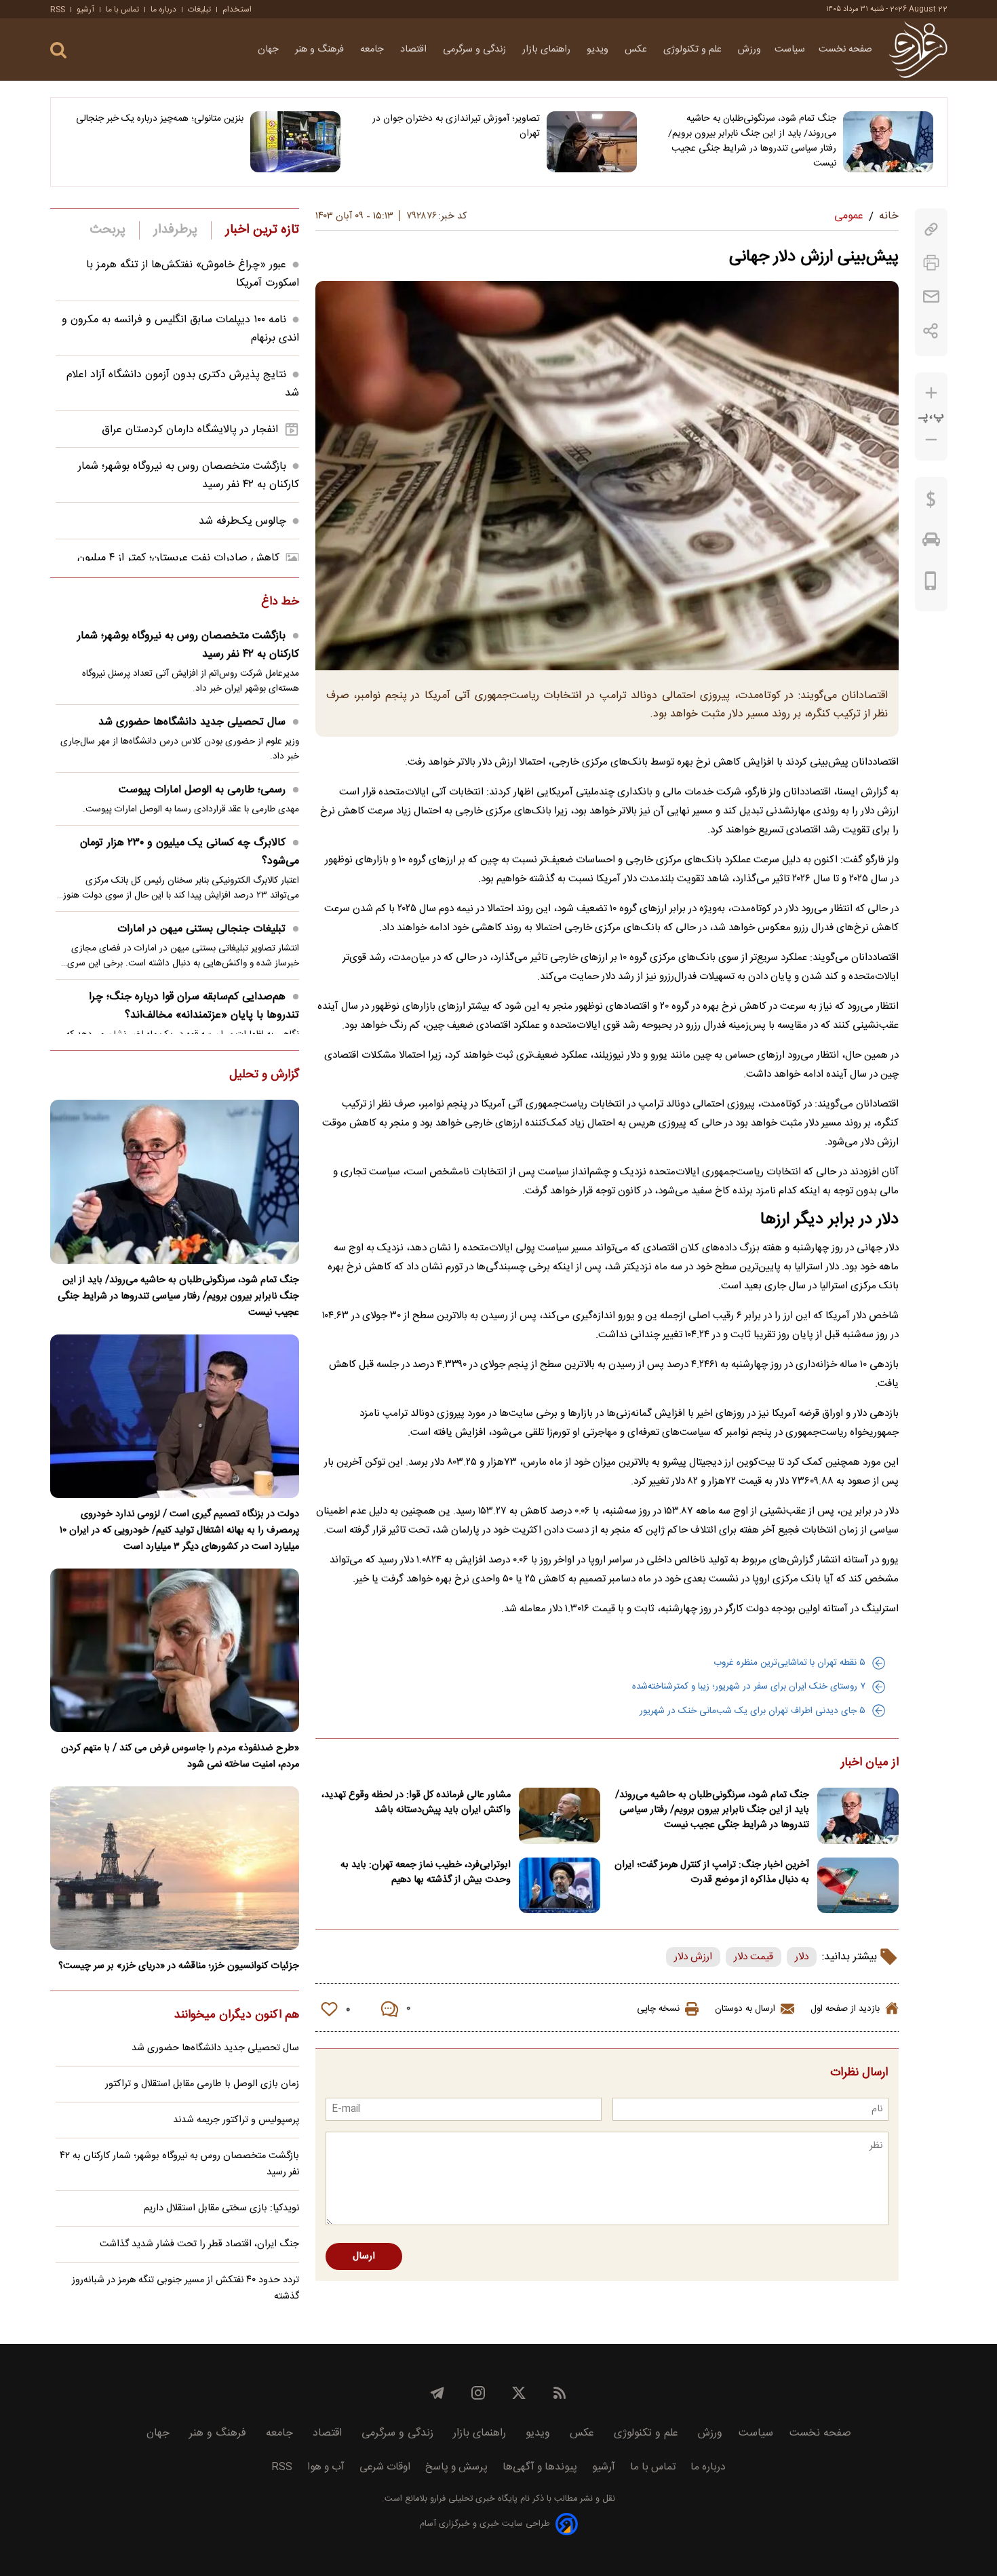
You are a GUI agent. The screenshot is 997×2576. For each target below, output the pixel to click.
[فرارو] (918, 50)
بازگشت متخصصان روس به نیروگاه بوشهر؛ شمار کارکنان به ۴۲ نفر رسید (188, 645)
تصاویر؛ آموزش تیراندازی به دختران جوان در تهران (456, 126)
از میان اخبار (870, 1763)
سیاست (790, 50)
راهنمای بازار (548, 50)
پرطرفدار (175, 230)
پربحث (108, 230)
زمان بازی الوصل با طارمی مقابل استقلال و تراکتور (202, 2084)
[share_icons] (931, 331)
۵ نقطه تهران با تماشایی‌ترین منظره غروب (789, 1663)
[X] (519, 2393)
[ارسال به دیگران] (931, 297)
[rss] (560, 2393)
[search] (58, 51)
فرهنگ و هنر (321, 50)
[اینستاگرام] (478, 2393)
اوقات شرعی (385, 2467)
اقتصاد (415, 50)
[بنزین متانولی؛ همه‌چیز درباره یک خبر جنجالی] (295, 142)
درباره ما (163, 9)
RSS (58, 9)
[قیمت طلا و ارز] (931, 503)
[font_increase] (931, 393)
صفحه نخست (845, 50)
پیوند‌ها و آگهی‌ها (540, 2467)
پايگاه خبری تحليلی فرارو (472, 2499)
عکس (637, 50)
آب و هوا (326, 2467)
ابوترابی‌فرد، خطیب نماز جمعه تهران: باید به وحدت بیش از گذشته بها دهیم (426, 1872)
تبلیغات (199, 9)
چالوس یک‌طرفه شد (242, 521)
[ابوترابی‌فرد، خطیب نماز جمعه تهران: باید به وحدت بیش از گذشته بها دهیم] (560, 1886)
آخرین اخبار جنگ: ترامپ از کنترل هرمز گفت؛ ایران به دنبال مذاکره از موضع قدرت (712, 1872)
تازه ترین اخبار (262, 230)
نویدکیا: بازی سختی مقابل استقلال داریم (221, 2208)
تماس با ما (122, 9)
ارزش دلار (693, 1957)
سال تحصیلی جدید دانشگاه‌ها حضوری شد (192, 722)
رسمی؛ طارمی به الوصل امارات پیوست (202, 790)
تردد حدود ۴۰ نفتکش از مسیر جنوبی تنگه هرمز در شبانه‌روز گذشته (185, 2288)
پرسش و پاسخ (456, 2467)
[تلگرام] (437, 2393)
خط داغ (280, 602)
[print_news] (931, 263)
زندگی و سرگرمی (476, 50)
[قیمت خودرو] (931, 543)
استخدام (237, 9)
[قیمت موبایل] (931, 584)
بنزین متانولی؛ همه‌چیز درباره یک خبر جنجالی (160, 119)
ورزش (749, 50)
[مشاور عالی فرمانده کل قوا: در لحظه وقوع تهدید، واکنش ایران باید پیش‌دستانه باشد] (560, 1816)
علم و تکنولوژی (694, 50)
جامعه (373, 50)
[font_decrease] (931, 440)
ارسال (364, 2256)
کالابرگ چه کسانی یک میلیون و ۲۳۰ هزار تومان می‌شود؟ (190, 852)
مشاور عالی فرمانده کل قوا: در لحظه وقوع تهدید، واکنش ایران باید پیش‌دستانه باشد (416, 1803)
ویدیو (599, 50)
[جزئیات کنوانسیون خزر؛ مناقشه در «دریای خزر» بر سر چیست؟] (175, 1868)
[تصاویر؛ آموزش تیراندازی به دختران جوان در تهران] (592, 142)
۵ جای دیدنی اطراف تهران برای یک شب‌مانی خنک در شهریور (752, 1711)
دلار (802, 1957)
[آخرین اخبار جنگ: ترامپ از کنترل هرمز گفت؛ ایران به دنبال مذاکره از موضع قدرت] (858, 1886)
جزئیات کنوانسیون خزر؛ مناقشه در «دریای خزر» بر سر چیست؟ (179, 1966)
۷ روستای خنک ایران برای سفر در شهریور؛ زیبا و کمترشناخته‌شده (749, 1687)
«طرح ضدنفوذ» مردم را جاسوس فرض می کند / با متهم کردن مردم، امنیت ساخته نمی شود (180, 1756)
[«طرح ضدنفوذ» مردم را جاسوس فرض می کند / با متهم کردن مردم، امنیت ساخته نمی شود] (175, 1650)
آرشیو (85, 9)
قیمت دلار (754, 1957)
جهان (270, 50)
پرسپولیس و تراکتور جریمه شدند (236, 2120)
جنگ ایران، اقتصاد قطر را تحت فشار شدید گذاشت (199, 2244)
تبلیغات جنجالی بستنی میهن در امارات (201, 929)
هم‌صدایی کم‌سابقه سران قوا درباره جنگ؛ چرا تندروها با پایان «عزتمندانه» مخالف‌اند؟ (194, 1006)
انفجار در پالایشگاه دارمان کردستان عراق (190, 430)
